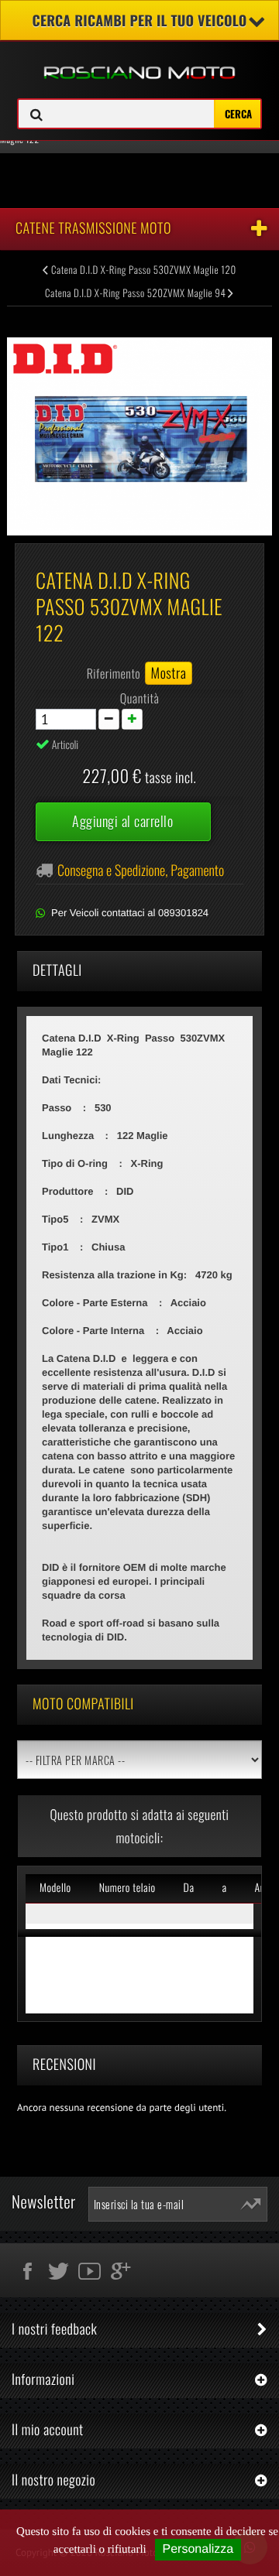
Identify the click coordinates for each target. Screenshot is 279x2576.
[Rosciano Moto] (139, 61)
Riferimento (114, 673)
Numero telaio (127, 1888)
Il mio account (48, 2430)
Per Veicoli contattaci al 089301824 (130, 913)
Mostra (169, 673)
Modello (55, 1888)
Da (189, 1888)
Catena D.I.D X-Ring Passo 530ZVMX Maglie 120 (143, 269)
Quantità (140, 698)
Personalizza (198, 2549)
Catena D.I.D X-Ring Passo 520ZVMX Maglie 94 (136, 292)
